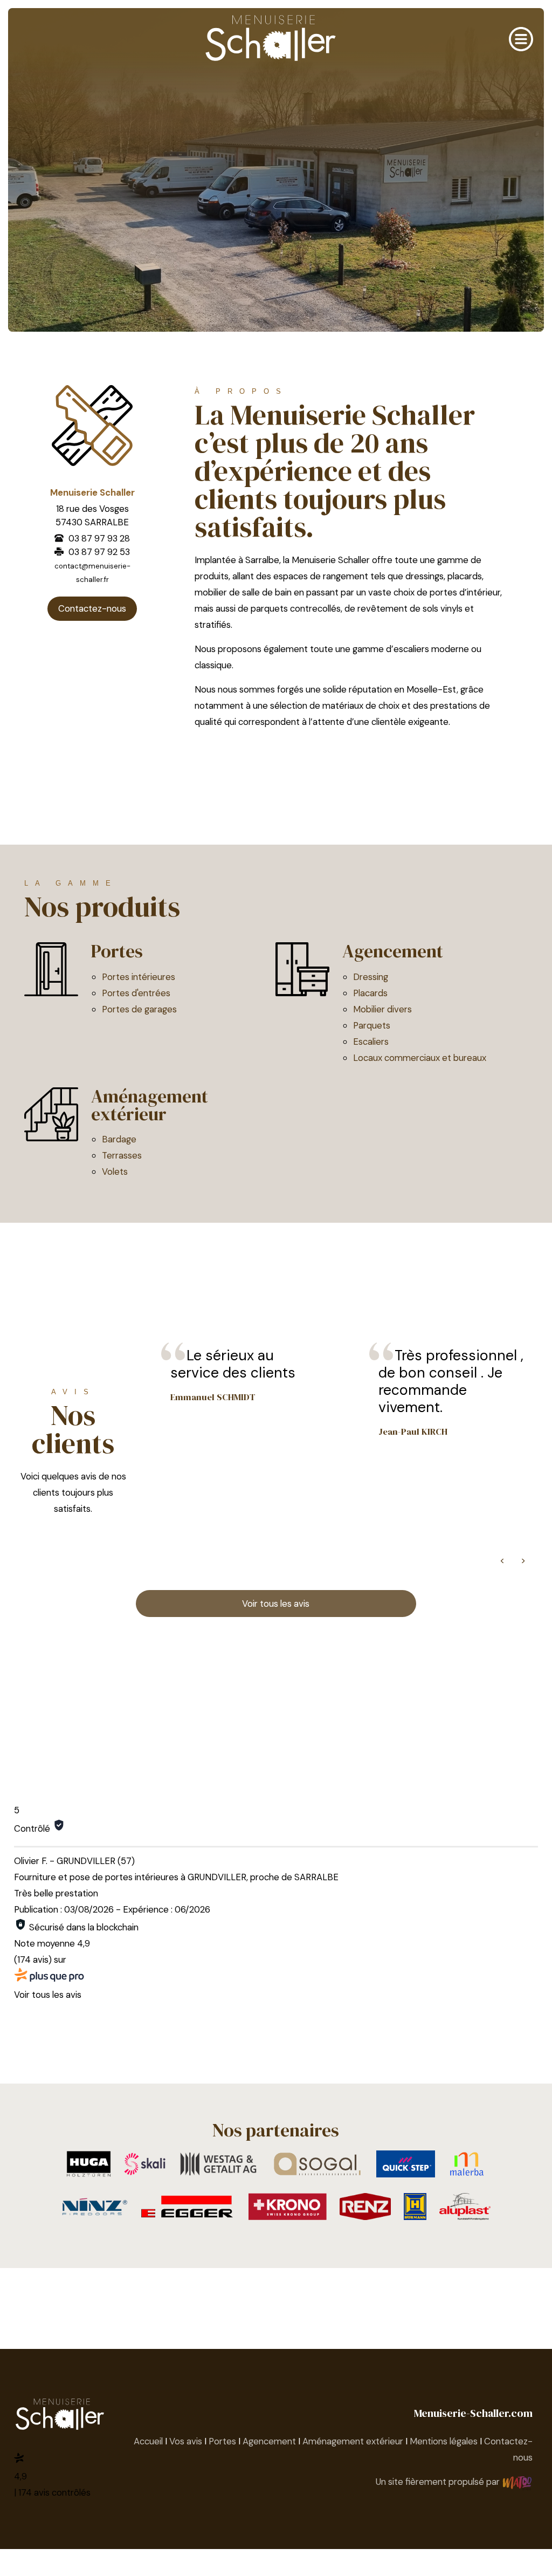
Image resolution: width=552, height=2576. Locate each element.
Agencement (393, 951)
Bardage (119, 1139)
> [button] (523, 1560)
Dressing (371, 977)
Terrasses (122, 1155)
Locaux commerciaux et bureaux (420, 1058)
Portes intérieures (139, 977)
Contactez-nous (92, 608)
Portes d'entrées (136, 993)
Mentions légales (444, 2441)
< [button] (502, 1560)
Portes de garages (139, 1009)
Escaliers (371, 1042)
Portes (117, 951)
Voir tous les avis (276, 1604)
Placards (370, 993)
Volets (115, 1171)
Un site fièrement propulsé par (439, 2482)
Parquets (372, 1025)
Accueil (148, 2441)
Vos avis (186, 2441)
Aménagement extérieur (150, 1105)
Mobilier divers (382, 1009)
